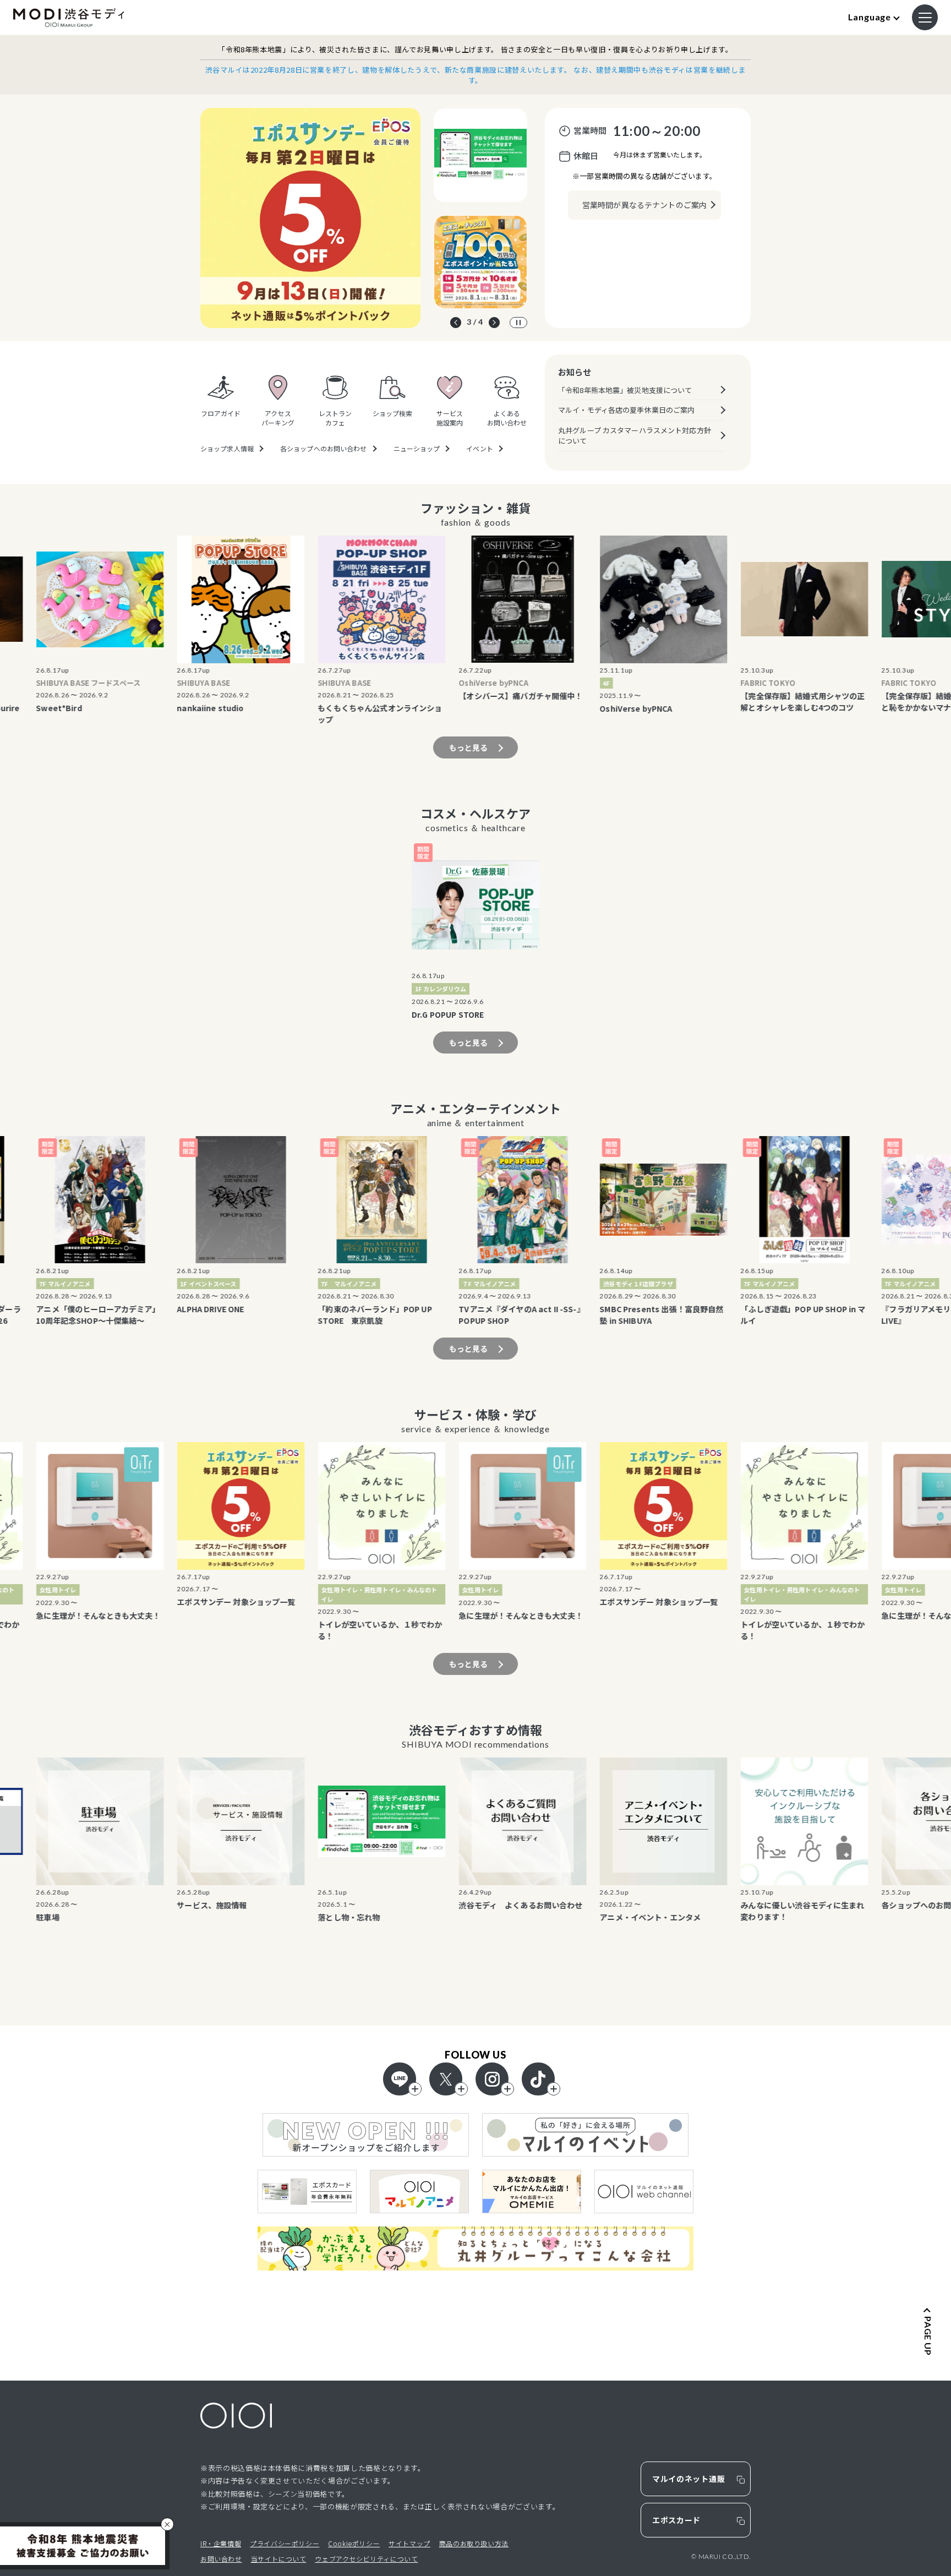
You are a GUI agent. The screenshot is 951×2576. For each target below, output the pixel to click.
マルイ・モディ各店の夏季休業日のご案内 (626, 410)
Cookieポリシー (354, 2543)
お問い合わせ (221, 2559)
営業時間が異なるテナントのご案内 (644, 205)
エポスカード (676, 2520)
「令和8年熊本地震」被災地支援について (625, 390)
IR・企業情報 (221, 2543)
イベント (479, 449)
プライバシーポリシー (285, 2543)
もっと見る (469, 747)
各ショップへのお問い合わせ (324, 449)
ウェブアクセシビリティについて (366, 2559)
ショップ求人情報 (227, 449)
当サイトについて (279, 2559)
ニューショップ (417, 449)
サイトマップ (409, 2543)
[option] (310, 218)
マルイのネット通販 (688, 2479)
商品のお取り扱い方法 (474, 2543)
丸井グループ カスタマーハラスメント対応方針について (635, 436)
